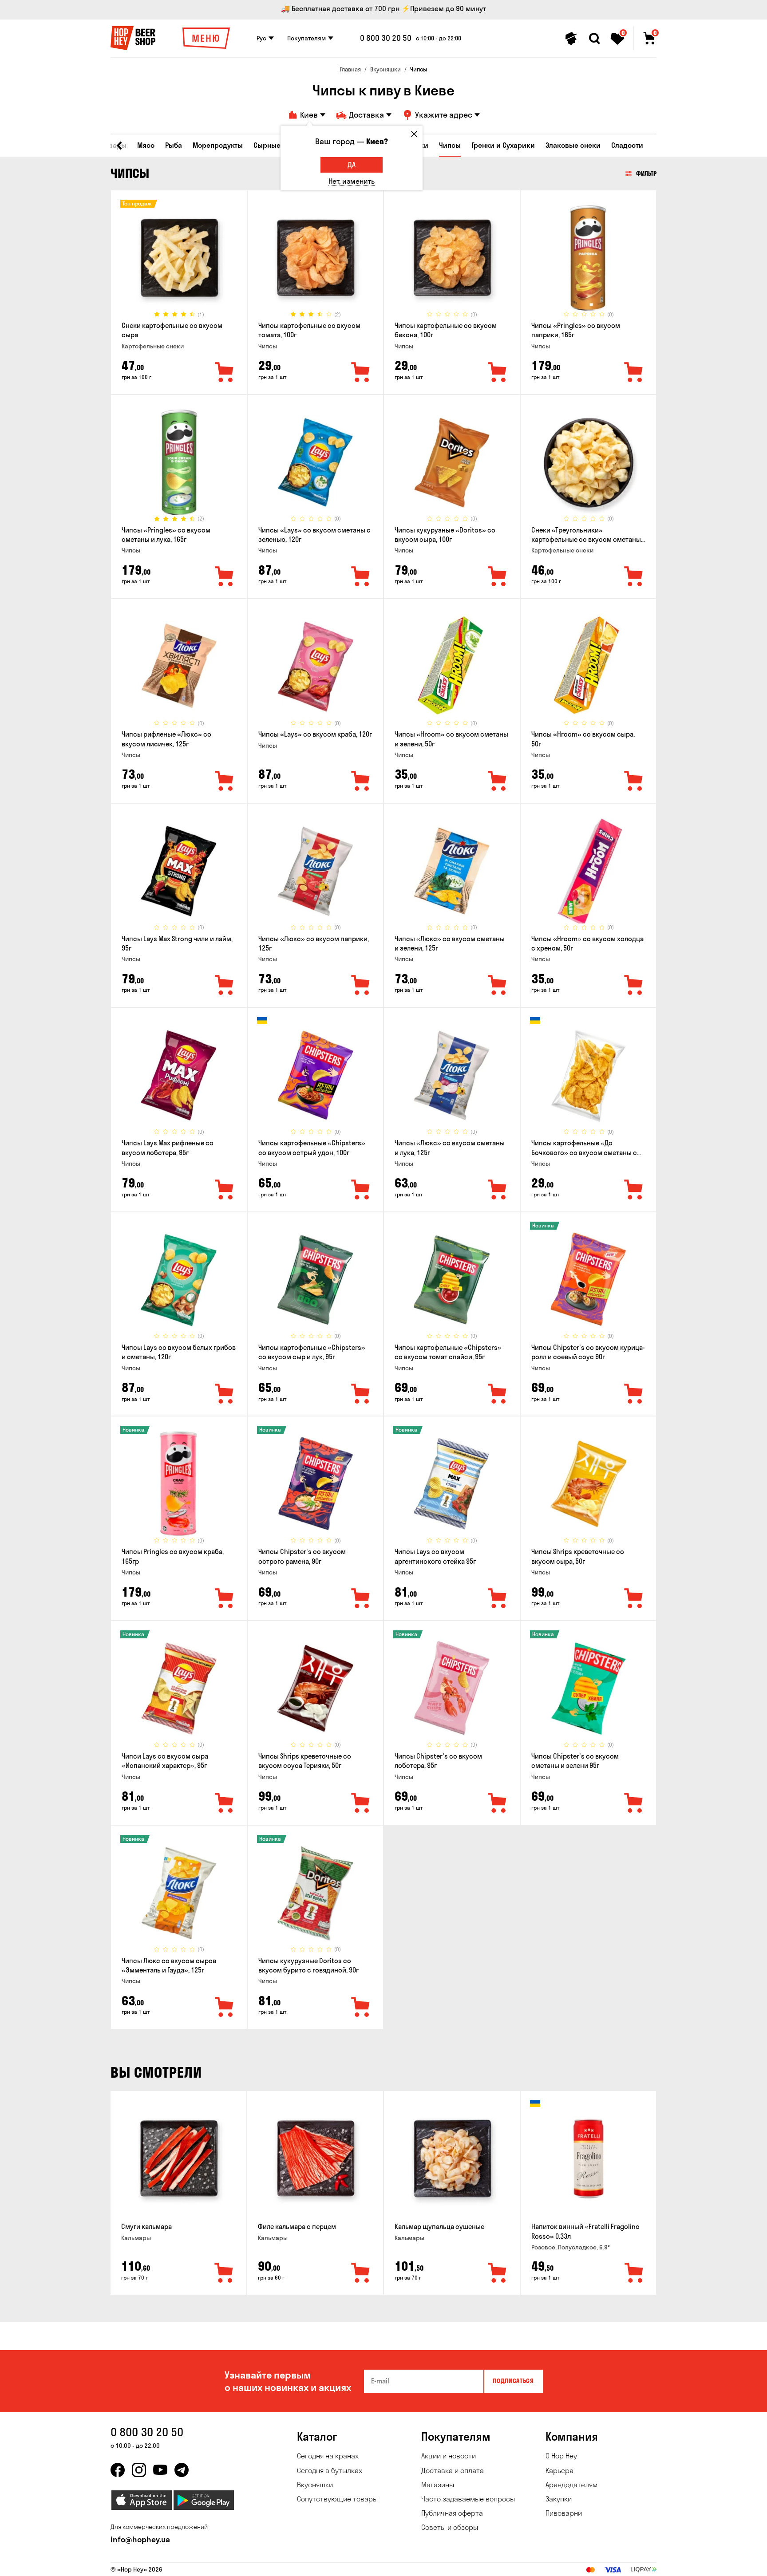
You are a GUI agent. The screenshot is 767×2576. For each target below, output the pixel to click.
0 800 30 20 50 (386, 38)
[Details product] (179, 258)
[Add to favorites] (225, 373)
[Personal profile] (571, 39)
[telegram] (182, 2470)
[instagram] (139, 2470)
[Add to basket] (224, 2273)
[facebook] (118, 2470)
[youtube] (160, 2470)
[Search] (594, 39)
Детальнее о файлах (550, 2564)
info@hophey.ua (140, 2539)
